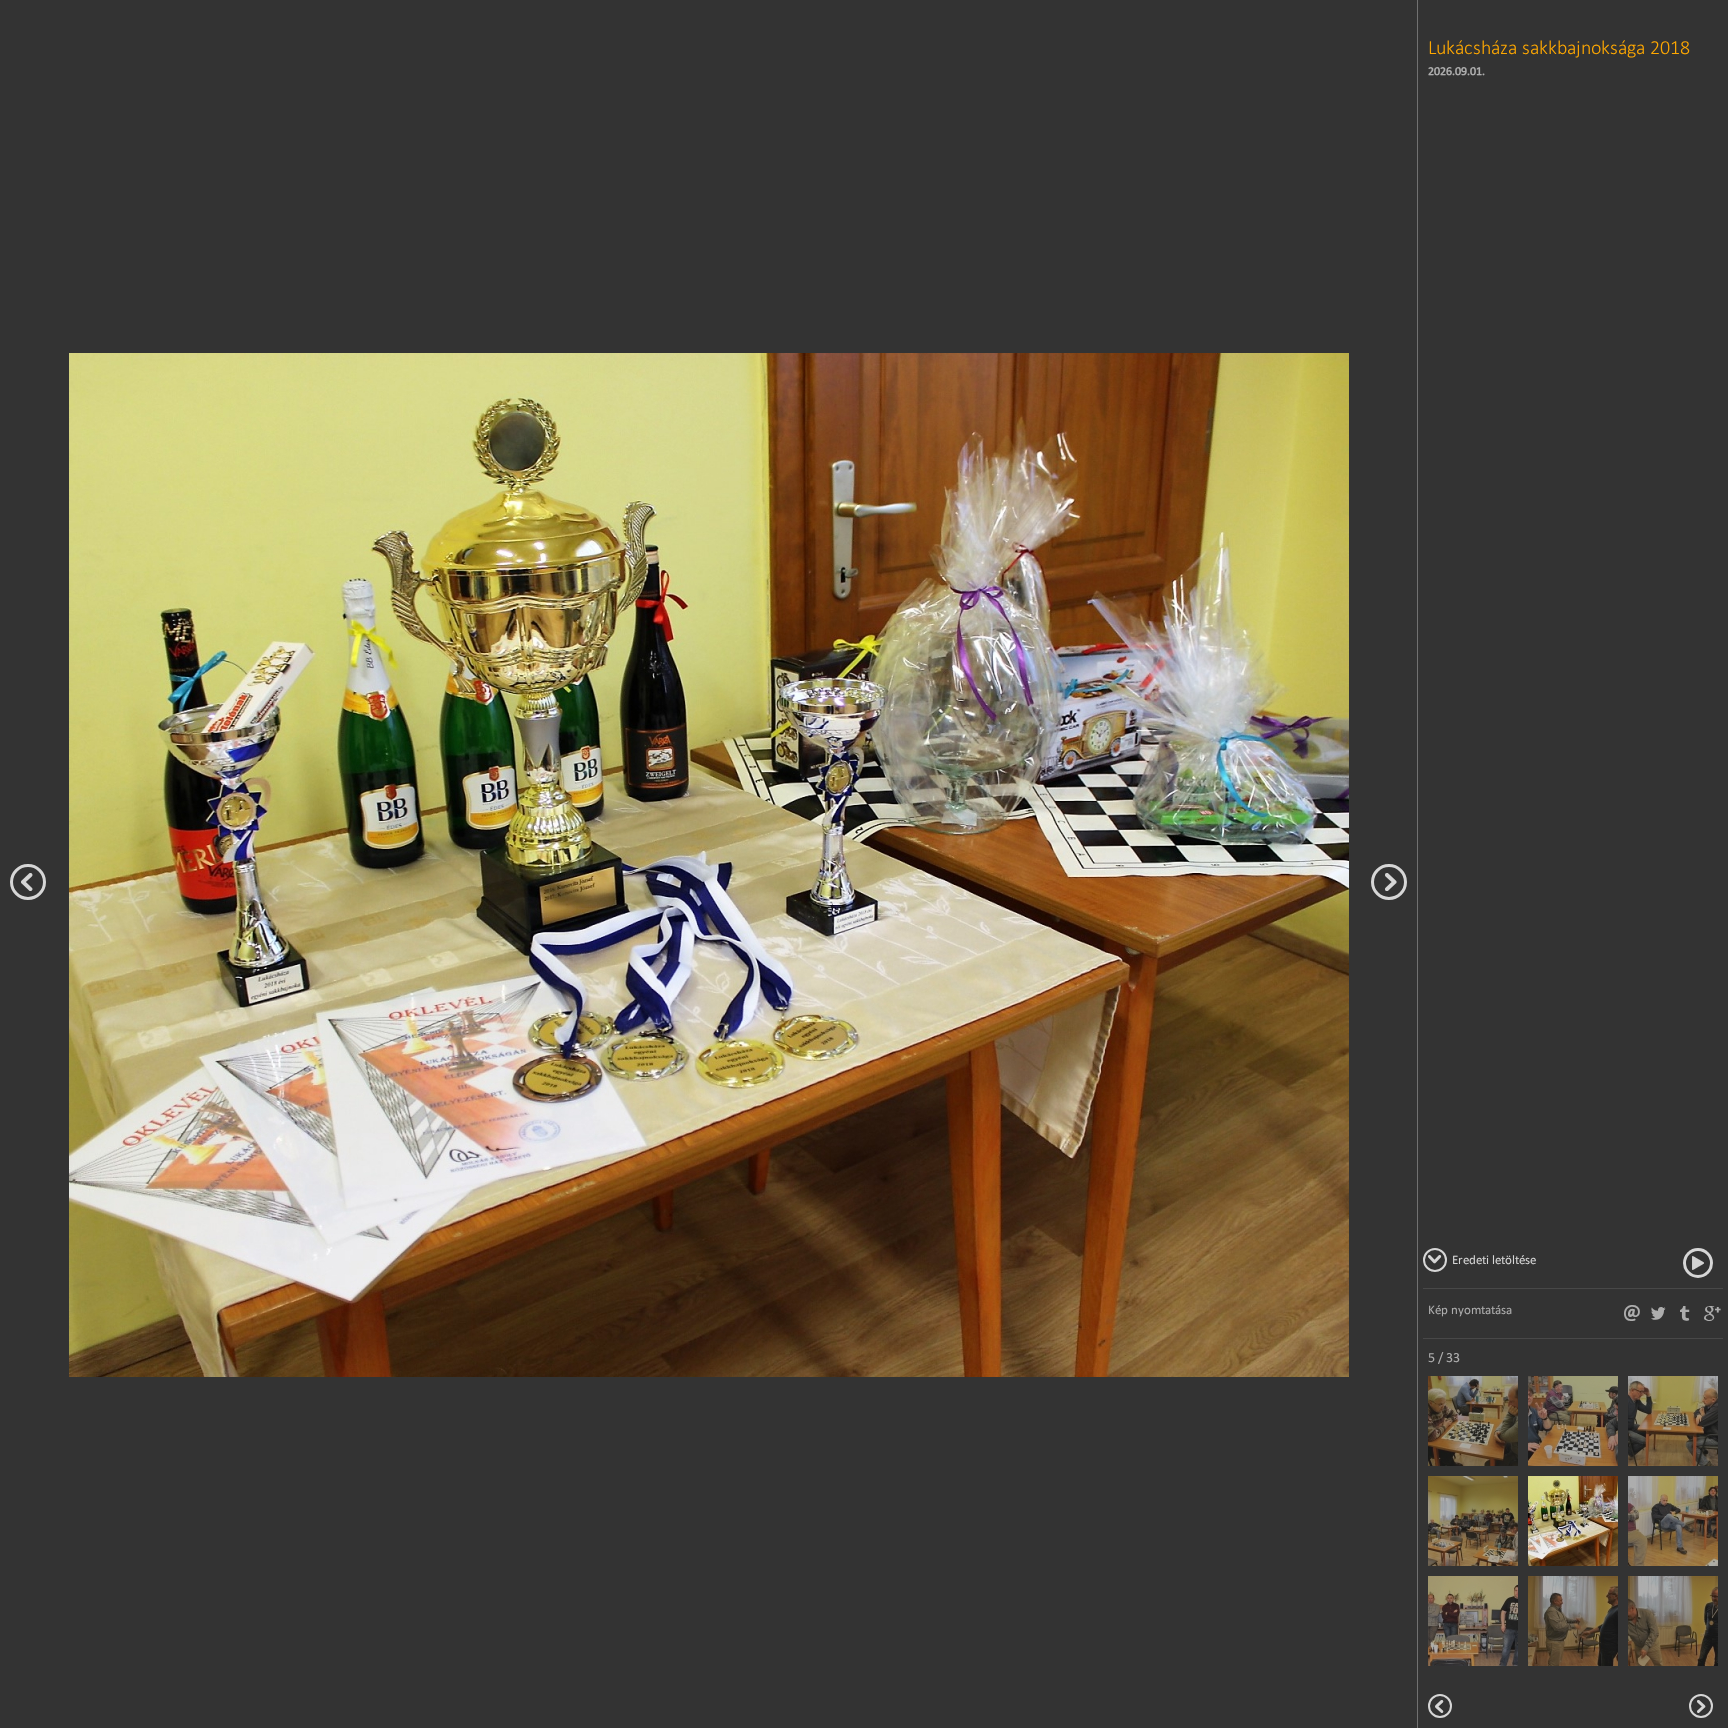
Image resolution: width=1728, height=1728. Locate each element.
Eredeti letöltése (1494, 1259)
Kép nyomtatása (1470, 1309)
